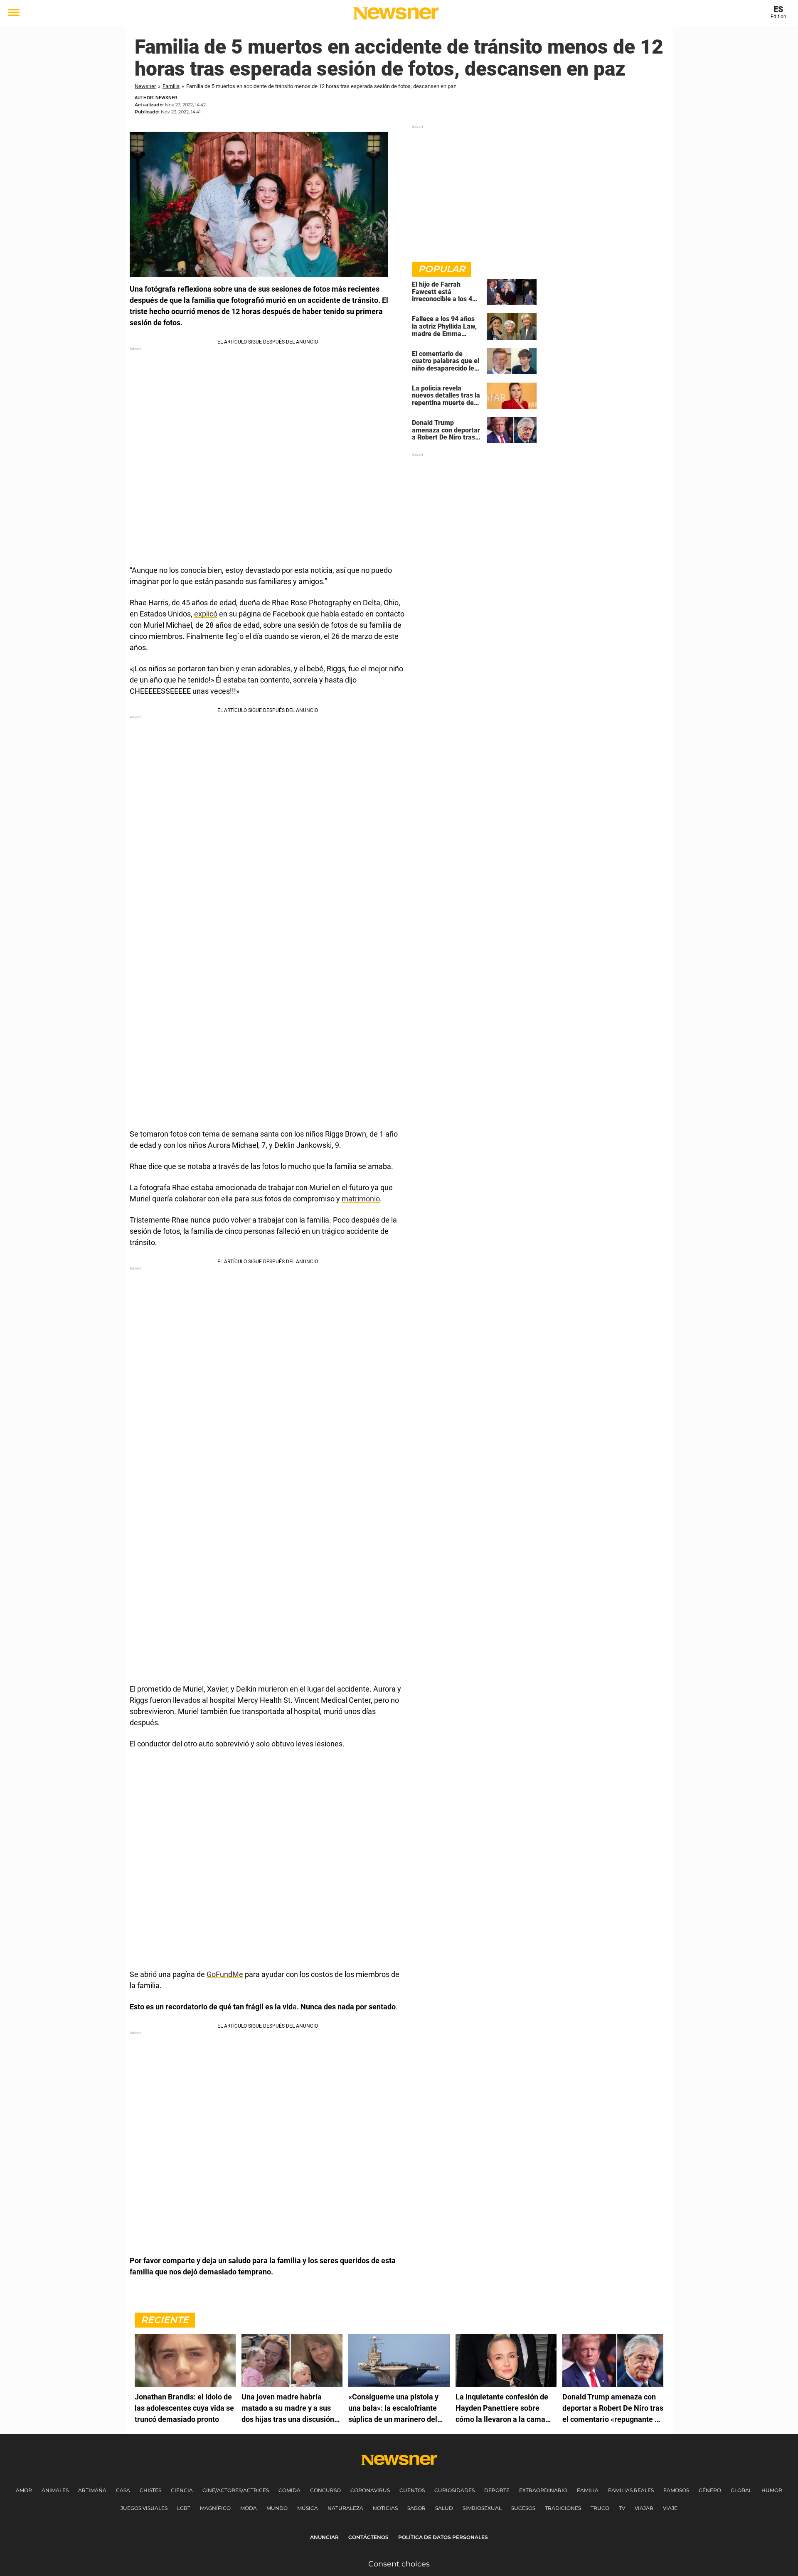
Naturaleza (345, 2508)
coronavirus (370, 2490)
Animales (55, 2490)
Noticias (385, 2508)
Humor (772, 2490)
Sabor (416, 2508)
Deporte (497, 2490)
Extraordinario (543, 2490)
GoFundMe (225, 1974)
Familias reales (631, 2490)
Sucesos (523, 2508)
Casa (123, 2490)
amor (24, 2490)
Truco (600, 2508)
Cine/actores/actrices (236, 2490)
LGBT (184, 2508)
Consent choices (399, 2564)
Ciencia (182, 2490)
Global (741, 2490)
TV (622, 2508)
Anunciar (324, 2537)
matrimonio (361, 1199)
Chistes (150, 2490)
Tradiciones (563, 2508)
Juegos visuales (144, 2508)
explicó (206, 614)
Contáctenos (368, 2537)
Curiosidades (454, 2490)
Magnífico (215, 2508)
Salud (444, 2508)
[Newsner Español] (396, 13)
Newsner (145, 86)
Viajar (644, 2508)
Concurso (325, 2490)
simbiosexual (482, 2508)
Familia (171, 86)
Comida (289, 2490)
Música (308, 2508)
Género (710, 2490)
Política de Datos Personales (443, 2537)
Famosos (676, 2490)
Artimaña (92, 2490)
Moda (249, 2508)
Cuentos (412, 2490)
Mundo (277, 2508)
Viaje (670, 2508)
